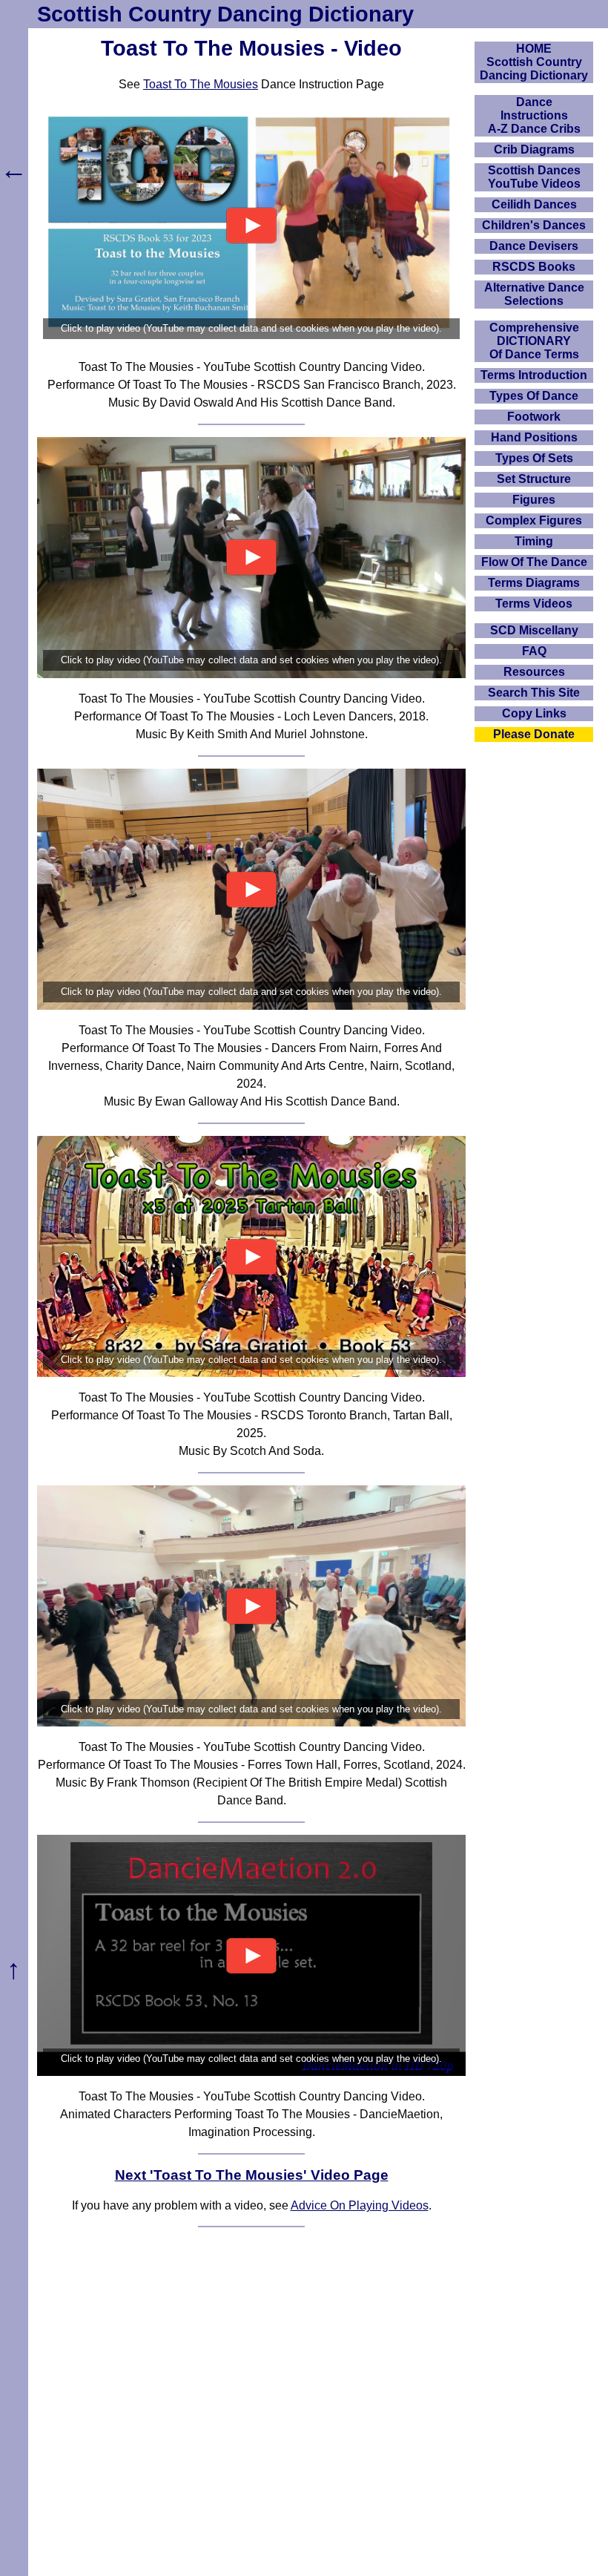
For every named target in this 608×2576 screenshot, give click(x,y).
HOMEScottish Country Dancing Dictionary (534, 62)
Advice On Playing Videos (360, 2205)
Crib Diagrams (534, 149)
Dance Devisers (534, 246)
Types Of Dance (534, 396)
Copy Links (534, 713)
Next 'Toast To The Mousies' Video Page (252, 2175)
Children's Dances (534, 225)
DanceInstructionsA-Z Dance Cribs (534, 115)
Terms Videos (534, 604)
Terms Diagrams (534, 583)
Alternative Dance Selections (534, 294)
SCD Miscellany (534, 630)
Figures (534, 500)
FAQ (534, 651)
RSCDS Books (534, 267)
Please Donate (534, 734)
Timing (534, 541)
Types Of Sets (534, 458)
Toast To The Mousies (201, 84)
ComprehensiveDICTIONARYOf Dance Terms (534, 341)
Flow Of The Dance (534, 562)
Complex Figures (534, 520)
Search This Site (534, 693)
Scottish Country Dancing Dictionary (225, 14)
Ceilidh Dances (534, 204)
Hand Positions (534, 437)
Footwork (534, 417)
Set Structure (534, 479)
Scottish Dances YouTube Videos (534, 177)
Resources (534, 672)
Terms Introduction (534, 375)
